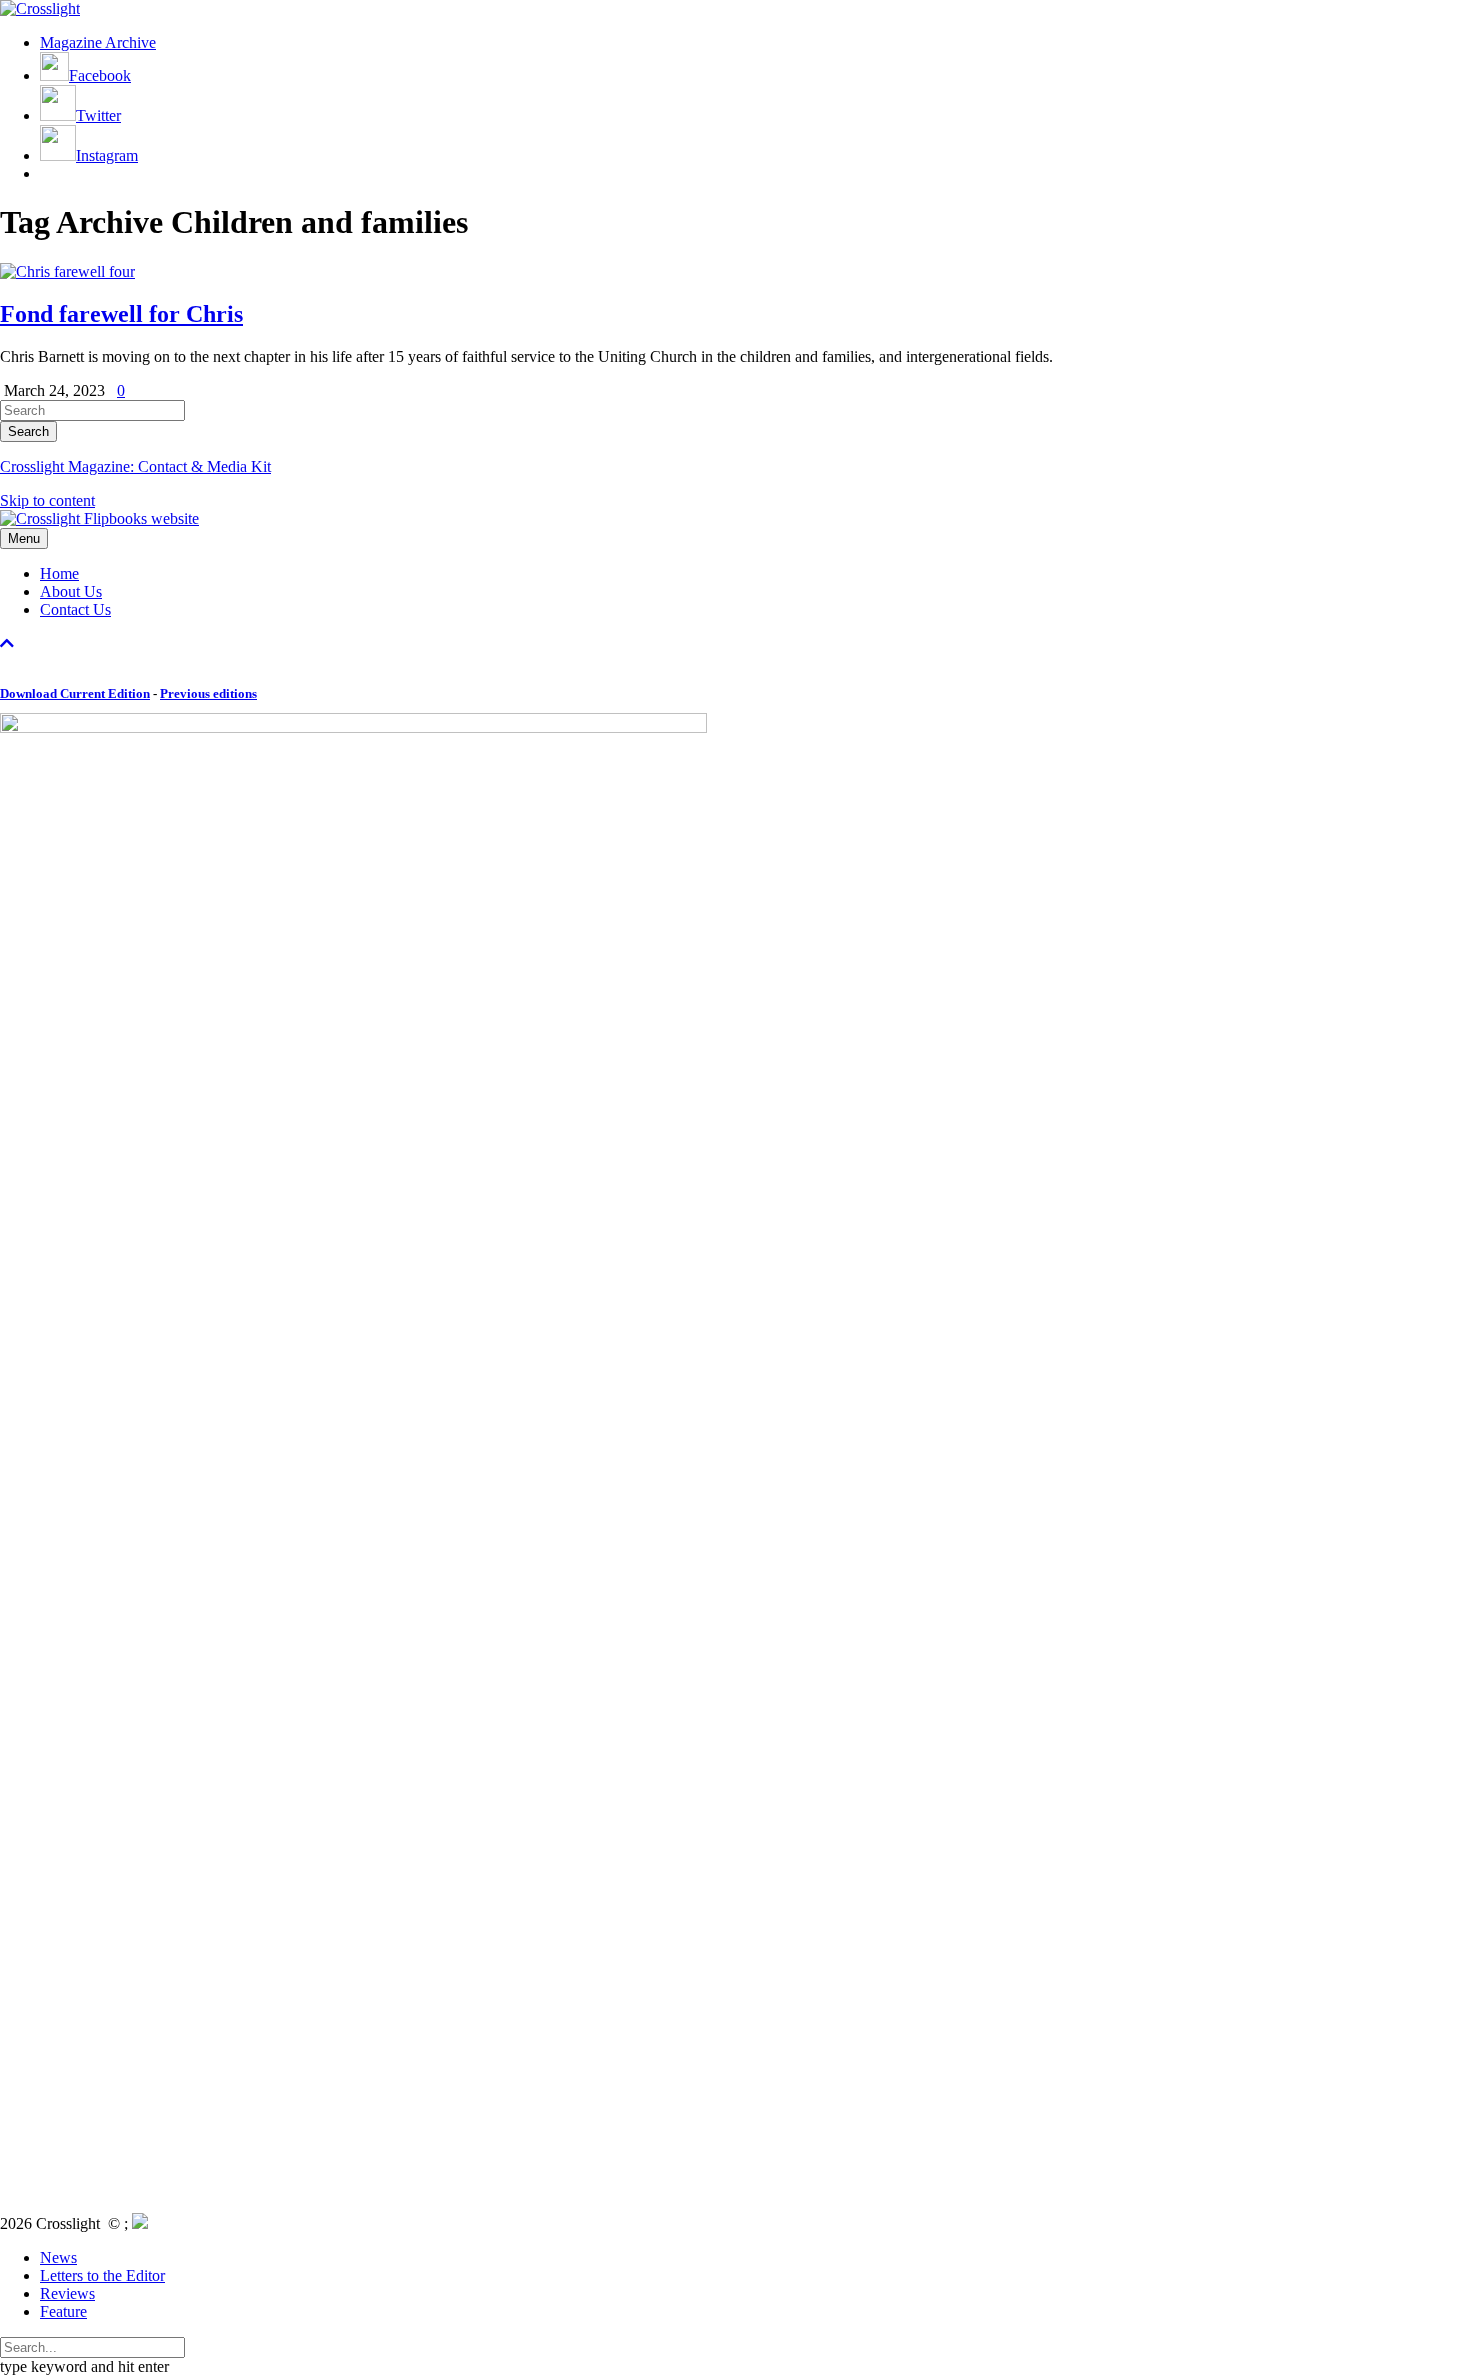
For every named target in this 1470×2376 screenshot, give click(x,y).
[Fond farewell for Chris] (67, 271)
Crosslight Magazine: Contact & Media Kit (135, 466)
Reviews (67, 2293)
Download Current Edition (75, 693)
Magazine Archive (98, 42)
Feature (63, 2311)
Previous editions (208, 693)
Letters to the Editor (102, 2275)
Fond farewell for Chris (121, 314)
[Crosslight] (40, 8)
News (58, 2257)
